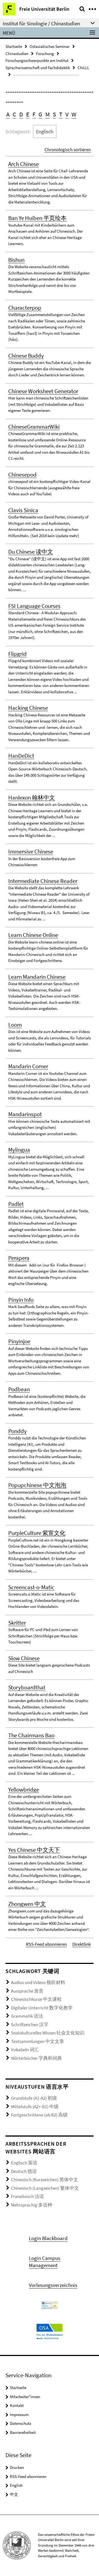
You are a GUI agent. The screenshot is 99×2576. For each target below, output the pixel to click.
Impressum (19, 2415)
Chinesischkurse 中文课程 (36, 1999)
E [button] (28, 114)
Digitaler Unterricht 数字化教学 (42, 2008)
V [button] (67, 114)
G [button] (40, 114)
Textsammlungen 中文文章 (38, 2041)
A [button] (8, 114)
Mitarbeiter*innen (25, 2397)
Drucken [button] (17, 2467)
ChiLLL (83, 68)
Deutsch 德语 (24, 2171)
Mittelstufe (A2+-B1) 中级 (35, 2107)
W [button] (74, 114)
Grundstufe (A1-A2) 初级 (34, 2098)
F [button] (34, 114)
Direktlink (82, 1944)
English (16, 2485)
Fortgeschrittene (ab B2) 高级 (39, 2115)
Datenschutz (20, 2423)
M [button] (48, 114)
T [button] (61, 114)
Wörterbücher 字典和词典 (36, 2058)
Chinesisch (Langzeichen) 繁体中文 (45, 2188)
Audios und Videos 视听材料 (38, 1982)
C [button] (14, 114)
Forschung (45, 54)
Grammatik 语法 (27, 2016)
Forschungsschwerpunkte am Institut (37, 60)
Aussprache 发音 (27, 1991)
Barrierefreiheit (23, 2432)
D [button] (21, 114)
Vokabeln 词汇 (25, 2050)
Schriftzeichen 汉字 (30, 2025)
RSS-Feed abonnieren (46, 1944)
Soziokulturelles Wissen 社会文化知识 (48, 2033)
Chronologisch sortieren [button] (68, 150)
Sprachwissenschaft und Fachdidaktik (38, 68)
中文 (14, 2494)
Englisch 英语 (24, 2163)
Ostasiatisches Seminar (50, 46)
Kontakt (17, 2405)
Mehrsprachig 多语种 (32, 2205)
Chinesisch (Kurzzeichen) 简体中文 (45, 2180)
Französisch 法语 (28, 2196)
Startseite (14, 46)
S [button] (54, 114)
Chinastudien (17, 54)
